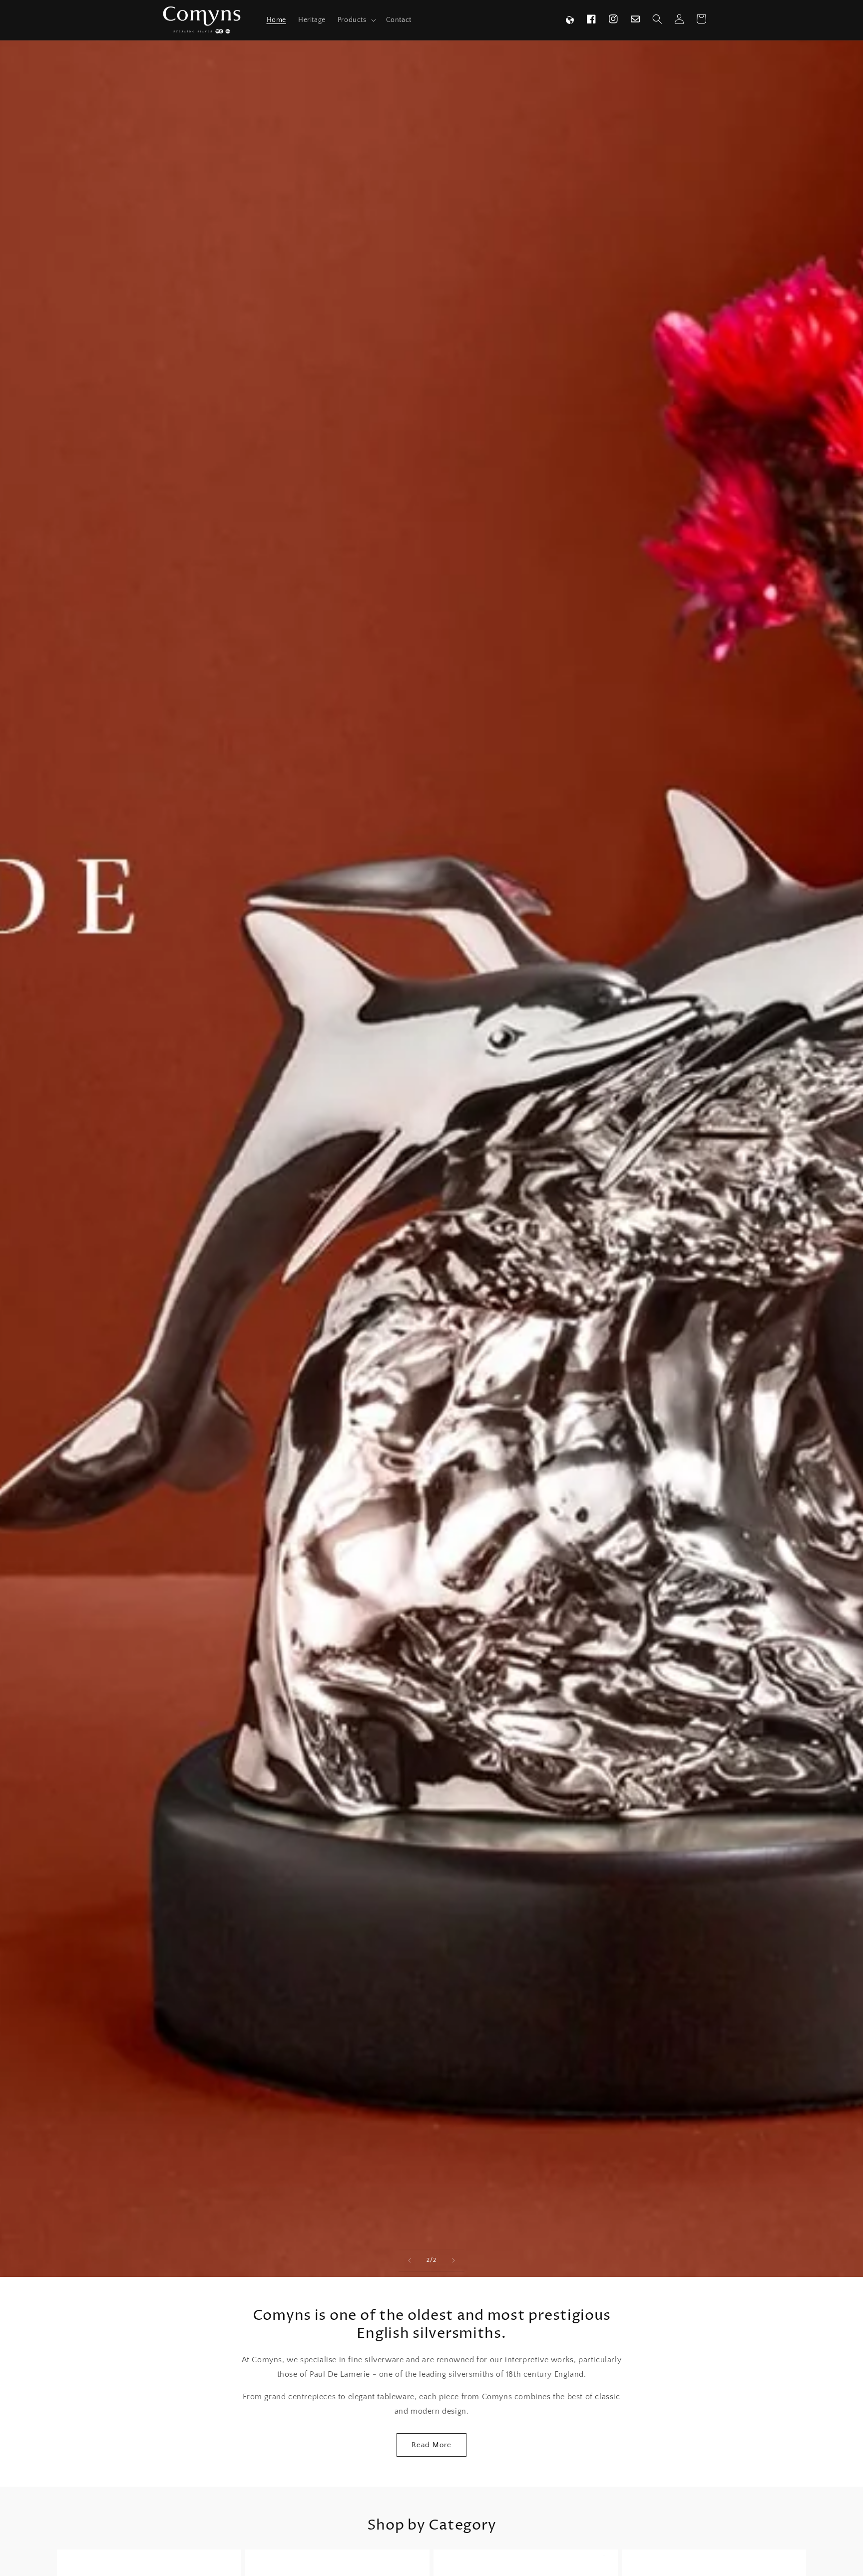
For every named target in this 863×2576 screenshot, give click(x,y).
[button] (356, 20)
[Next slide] (453, 2260)
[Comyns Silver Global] (570, 20)
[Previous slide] (410, 2260)
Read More (431, 2445)
